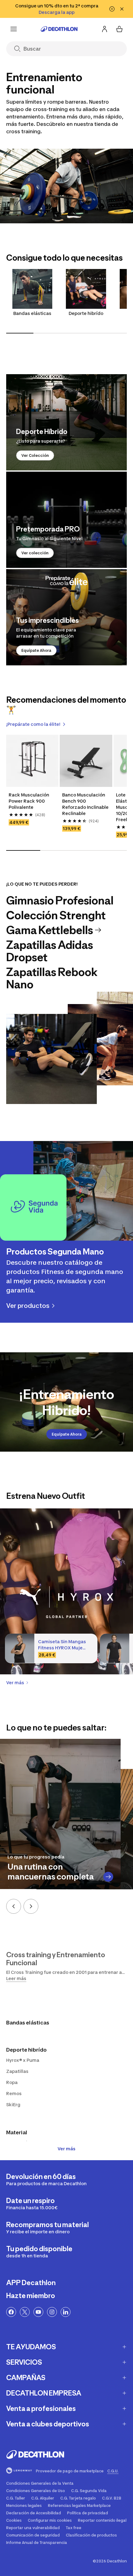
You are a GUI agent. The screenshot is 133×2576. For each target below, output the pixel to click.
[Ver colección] (66, 520)
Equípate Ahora (36, 650)
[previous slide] (14, 1906)
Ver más (66, 2149)
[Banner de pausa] (112, 9)
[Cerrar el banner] (122, 9)
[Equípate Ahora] (66, 617)
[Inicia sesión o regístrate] (105, 29)
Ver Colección (35, 455)
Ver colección (35, 553)
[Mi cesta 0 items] (119, 29)
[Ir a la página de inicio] (59, 29)
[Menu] (14, 29)
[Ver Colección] (66, 422)
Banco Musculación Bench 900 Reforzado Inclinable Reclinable (85, 804)
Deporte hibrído (86, 313)
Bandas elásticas (32, 313)
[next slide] (31, 1906)
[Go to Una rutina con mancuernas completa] (108, 1877)
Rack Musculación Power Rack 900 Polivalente (29, 801)
